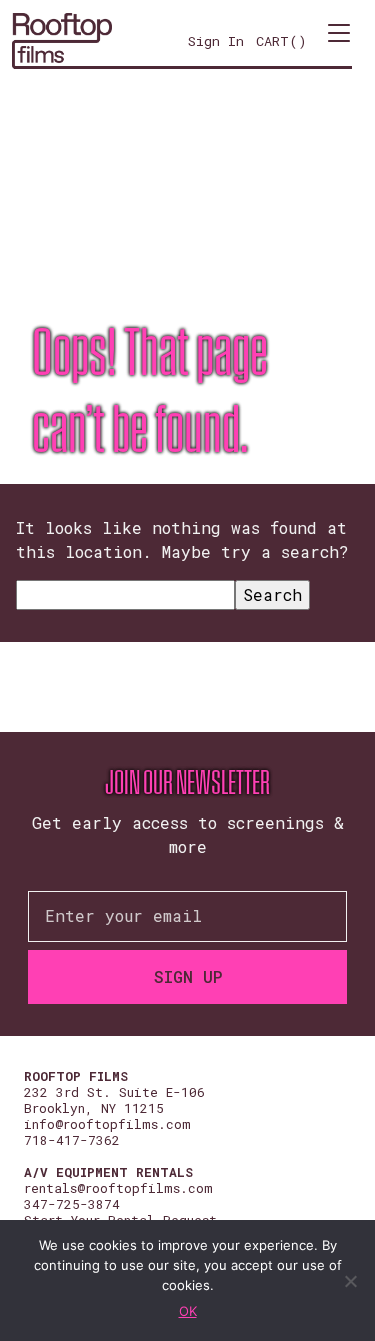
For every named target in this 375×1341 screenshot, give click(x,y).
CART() (281, 41)
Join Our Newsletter (187, 783)
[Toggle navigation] (339, 41)
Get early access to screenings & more (188, 834)
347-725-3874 (72, 1204)
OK (188, 1311)
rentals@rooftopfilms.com (118, 1188)
